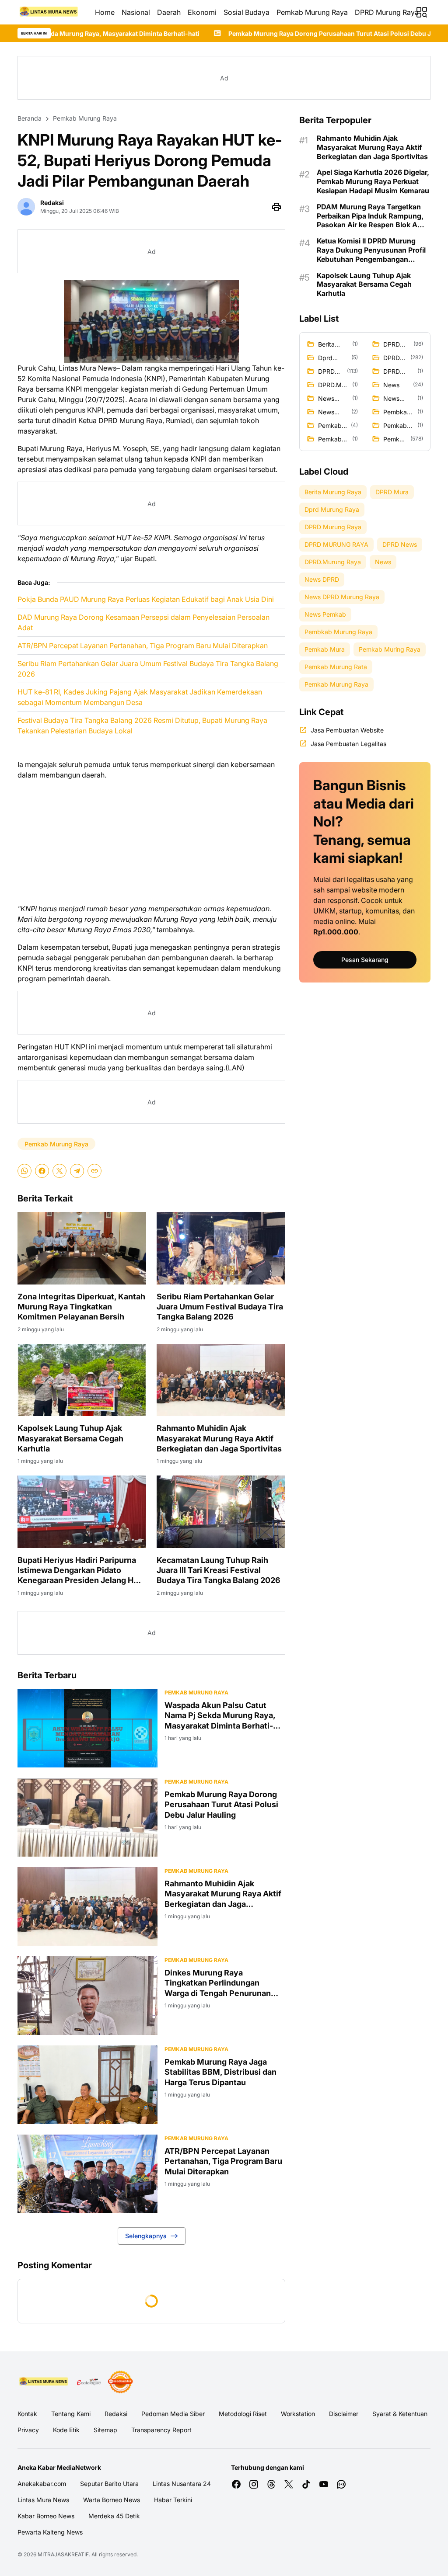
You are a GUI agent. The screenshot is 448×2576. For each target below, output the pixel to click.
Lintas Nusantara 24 (182, 2484)
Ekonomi (202, 12)
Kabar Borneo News (46, 2516)
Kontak (27, 2414)
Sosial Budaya (247, 12)
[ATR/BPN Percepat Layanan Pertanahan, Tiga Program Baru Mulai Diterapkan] (87, 2174)
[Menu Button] (422, 12)
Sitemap (105, 2430)
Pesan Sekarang (365, 960)
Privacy (28, 2430)
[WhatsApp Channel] (341, 2484)
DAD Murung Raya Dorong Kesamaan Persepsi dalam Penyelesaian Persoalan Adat (143, 622)
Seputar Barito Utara (109, 2484)
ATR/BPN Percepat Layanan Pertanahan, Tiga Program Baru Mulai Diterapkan (143, 646)
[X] (59, 1171)
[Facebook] (42, 1171)
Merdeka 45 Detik (114, 2516)
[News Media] (120, 2382)
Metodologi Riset (243, 2414)
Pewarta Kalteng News (50, 2532)
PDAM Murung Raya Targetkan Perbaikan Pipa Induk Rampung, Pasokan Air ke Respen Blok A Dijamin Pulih (370, 216)
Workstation (298, 2414)
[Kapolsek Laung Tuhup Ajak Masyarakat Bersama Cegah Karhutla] (82, 1380)
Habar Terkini (173, 2500)
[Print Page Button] (276, 207)
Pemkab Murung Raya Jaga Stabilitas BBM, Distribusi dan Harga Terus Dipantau (220, 2072)
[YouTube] (324, 2484)
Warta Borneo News (112, 2500)
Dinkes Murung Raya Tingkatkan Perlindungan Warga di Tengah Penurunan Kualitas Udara (218, 1983)
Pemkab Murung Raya (312, 12)
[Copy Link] (94, 1171)
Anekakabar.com (42, 2484)
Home (105, 12)
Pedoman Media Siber (173, 2414)
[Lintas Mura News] (49, 12)
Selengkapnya (146, 2236)
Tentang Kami (71, 2414)
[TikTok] (306, 2484)
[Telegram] (77, 1171)
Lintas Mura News (43, 2500)
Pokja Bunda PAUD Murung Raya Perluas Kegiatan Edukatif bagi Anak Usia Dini (146, 599)
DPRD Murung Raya (387, 12)
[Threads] (271, 2484)
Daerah (169, 12)
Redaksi (116, 2414)
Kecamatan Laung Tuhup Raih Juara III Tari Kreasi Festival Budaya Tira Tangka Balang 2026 (219, 1570)
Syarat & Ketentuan (400, 2414)
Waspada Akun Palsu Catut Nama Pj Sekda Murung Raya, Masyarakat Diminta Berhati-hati (220, 1716)
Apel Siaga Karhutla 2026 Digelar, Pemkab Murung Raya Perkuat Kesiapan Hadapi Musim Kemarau (373, 181)
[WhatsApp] (24, 1171)
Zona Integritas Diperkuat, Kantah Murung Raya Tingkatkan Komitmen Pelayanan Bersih (81, 1307)
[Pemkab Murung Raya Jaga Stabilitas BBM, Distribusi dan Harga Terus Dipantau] (87, 2085)
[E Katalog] (89, 2382)
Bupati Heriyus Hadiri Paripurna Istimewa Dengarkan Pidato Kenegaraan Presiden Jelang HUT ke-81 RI (81, 1571)
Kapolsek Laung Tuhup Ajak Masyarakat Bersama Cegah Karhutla (70, 1438)
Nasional (136, 12)
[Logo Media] (44, 2382)
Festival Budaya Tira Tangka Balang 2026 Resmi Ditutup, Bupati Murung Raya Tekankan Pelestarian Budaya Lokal (142, 726)
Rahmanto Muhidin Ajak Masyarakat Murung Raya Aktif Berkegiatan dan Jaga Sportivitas (219, 1438)
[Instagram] (254, 2484)
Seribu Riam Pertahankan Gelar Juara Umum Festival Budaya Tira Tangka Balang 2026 (148, 669)
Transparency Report (161, 2430)
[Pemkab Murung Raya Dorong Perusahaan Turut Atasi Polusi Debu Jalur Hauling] (87, 1817)
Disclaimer (344, 2414)
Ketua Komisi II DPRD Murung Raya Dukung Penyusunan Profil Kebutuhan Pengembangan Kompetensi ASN (371, 250)
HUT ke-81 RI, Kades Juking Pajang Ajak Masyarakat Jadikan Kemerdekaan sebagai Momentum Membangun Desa (140, 697)
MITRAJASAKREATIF (63, 2554)
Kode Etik (66, 2430)
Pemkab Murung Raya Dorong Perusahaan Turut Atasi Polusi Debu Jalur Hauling (229, 33)
